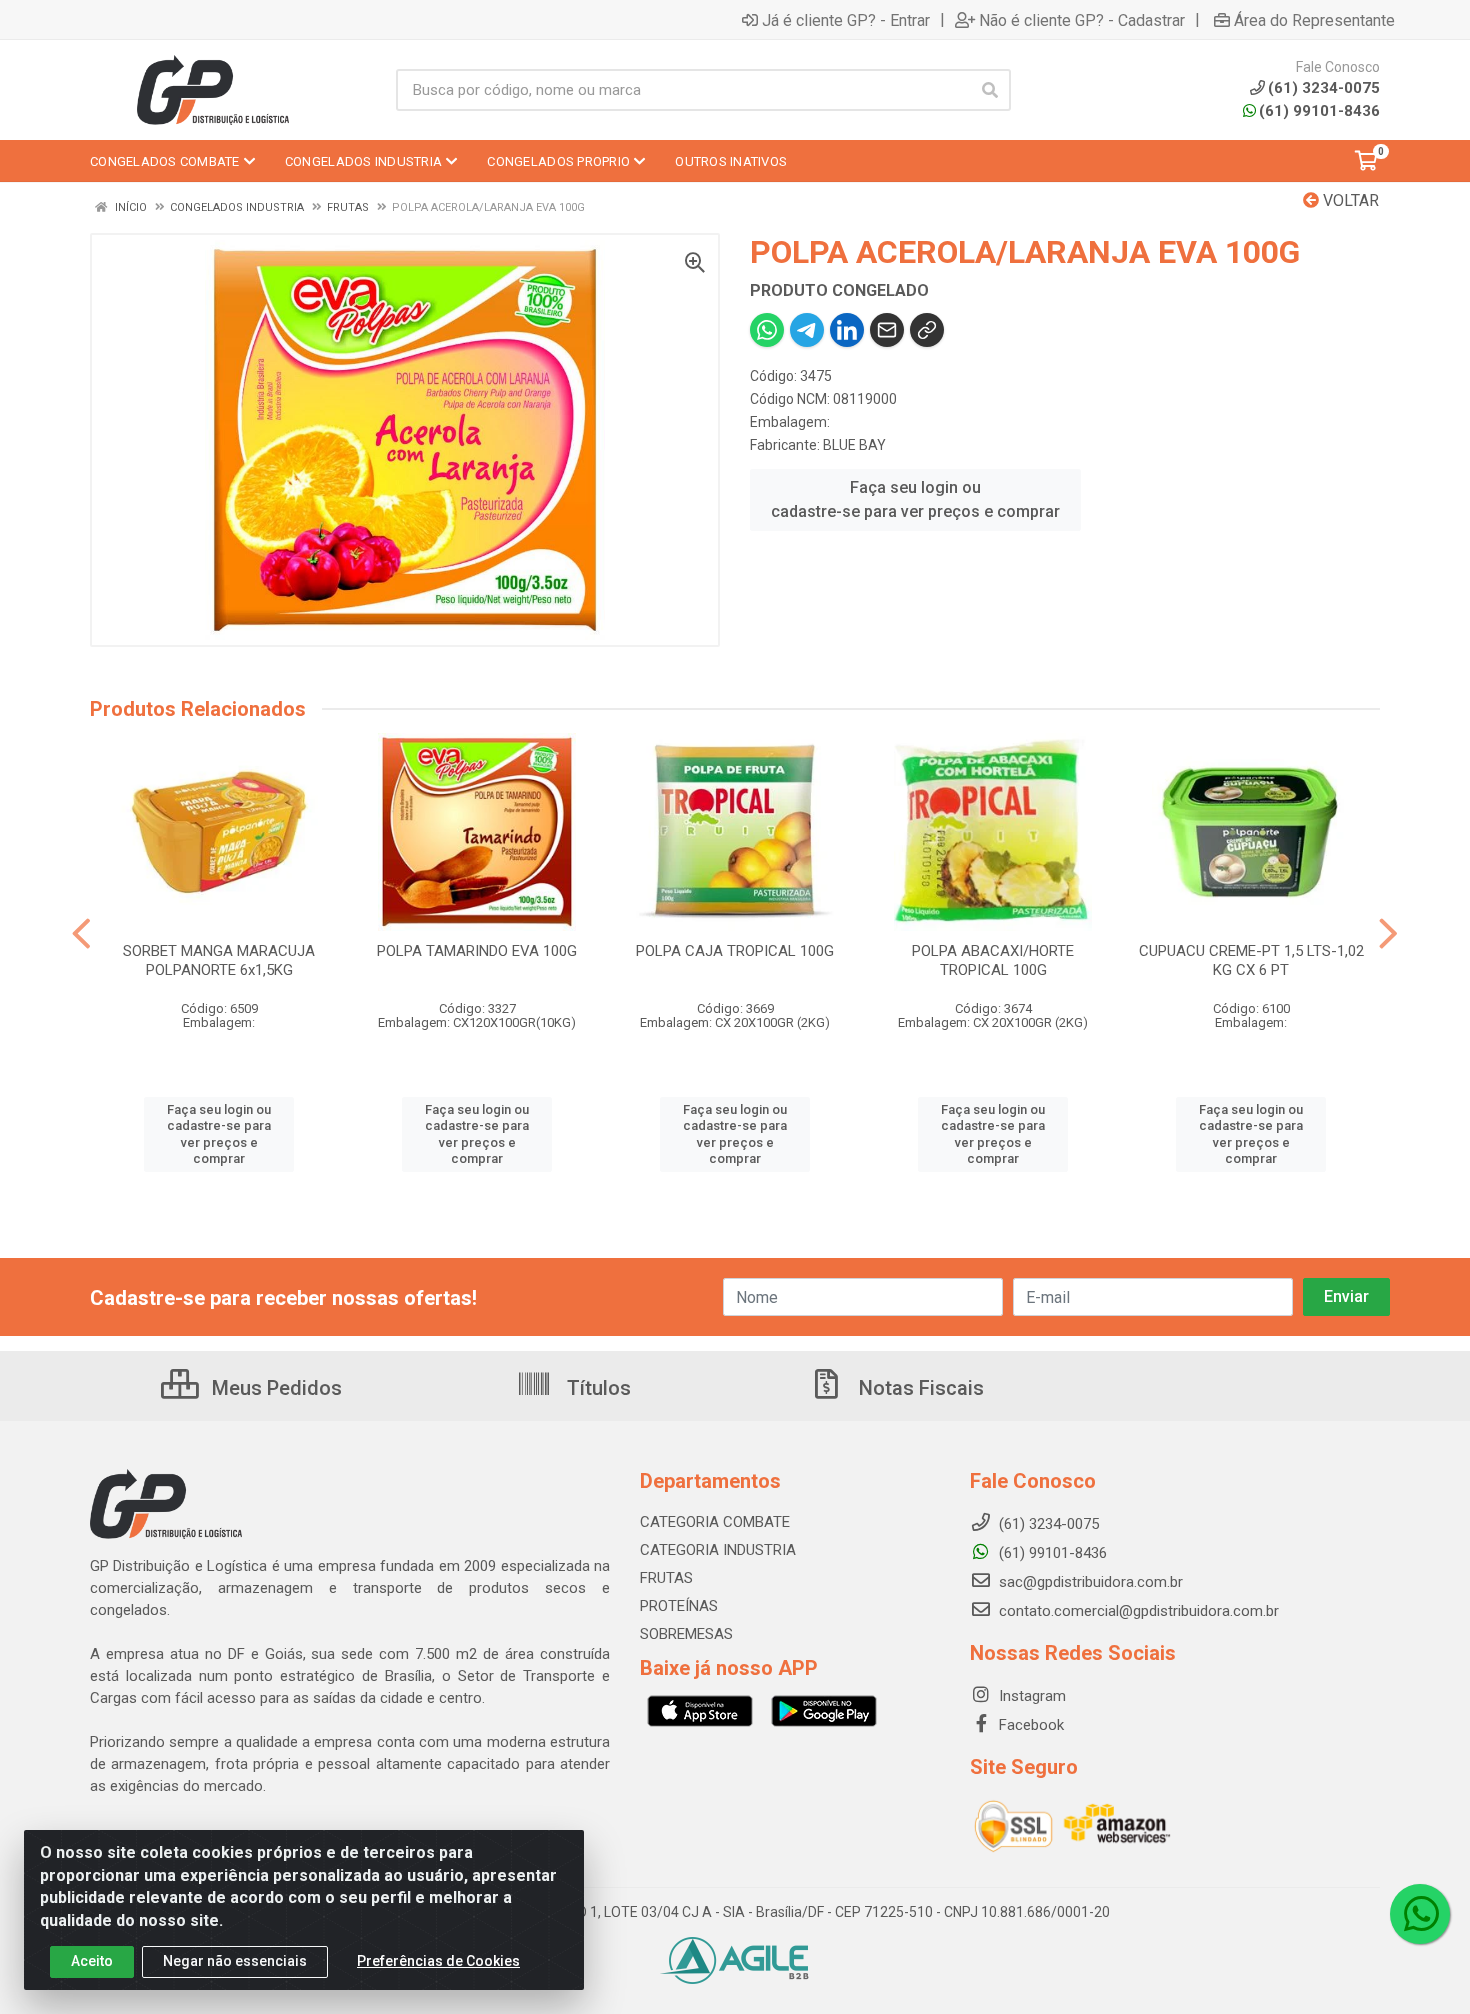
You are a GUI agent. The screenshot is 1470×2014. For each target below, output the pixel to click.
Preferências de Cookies (438, 1961)
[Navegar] (81, 934)
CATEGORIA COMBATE (715, 1522)
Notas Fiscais (919, 1388)
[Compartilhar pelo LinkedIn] (847, 330)
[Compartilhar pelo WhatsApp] (767, 330)
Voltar (1349, 200)
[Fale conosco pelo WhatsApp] (1420, 1914)
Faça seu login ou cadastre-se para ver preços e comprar (915, 499)
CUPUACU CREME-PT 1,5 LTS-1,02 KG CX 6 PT (1251, 960)
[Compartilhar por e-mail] (887, 330)
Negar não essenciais (235, 1961)
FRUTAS (666, 1578)
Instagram (1030, 1696)
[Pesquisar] (990, 90)
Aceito (92, 1961)
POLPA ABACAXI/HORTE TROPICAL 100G (993, 960)
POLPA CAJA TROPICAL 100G (735, 951)
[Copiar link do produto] (927, 330)
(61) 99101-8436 (1319, 111)
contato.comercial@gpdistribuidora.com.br (1137, 1611)
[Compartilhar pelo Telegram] (807, 330)
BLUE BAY (854, 445)
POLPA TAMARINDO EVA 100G (477, 951)
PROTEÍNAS (679, 1606)
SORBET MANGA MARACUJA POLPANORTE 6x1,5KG (219, 960)
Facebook (1029, 1725)
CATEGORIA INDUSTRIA (718, 1550)
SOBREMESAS (686, 1634)
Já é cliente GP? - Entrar (846, 20)
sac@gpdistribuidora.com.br (1089, 1582)
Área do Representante (1314, 20)
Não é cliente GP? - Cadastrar (1082, 20)
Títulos (596, 1388)
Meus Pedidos (274, 1388)
